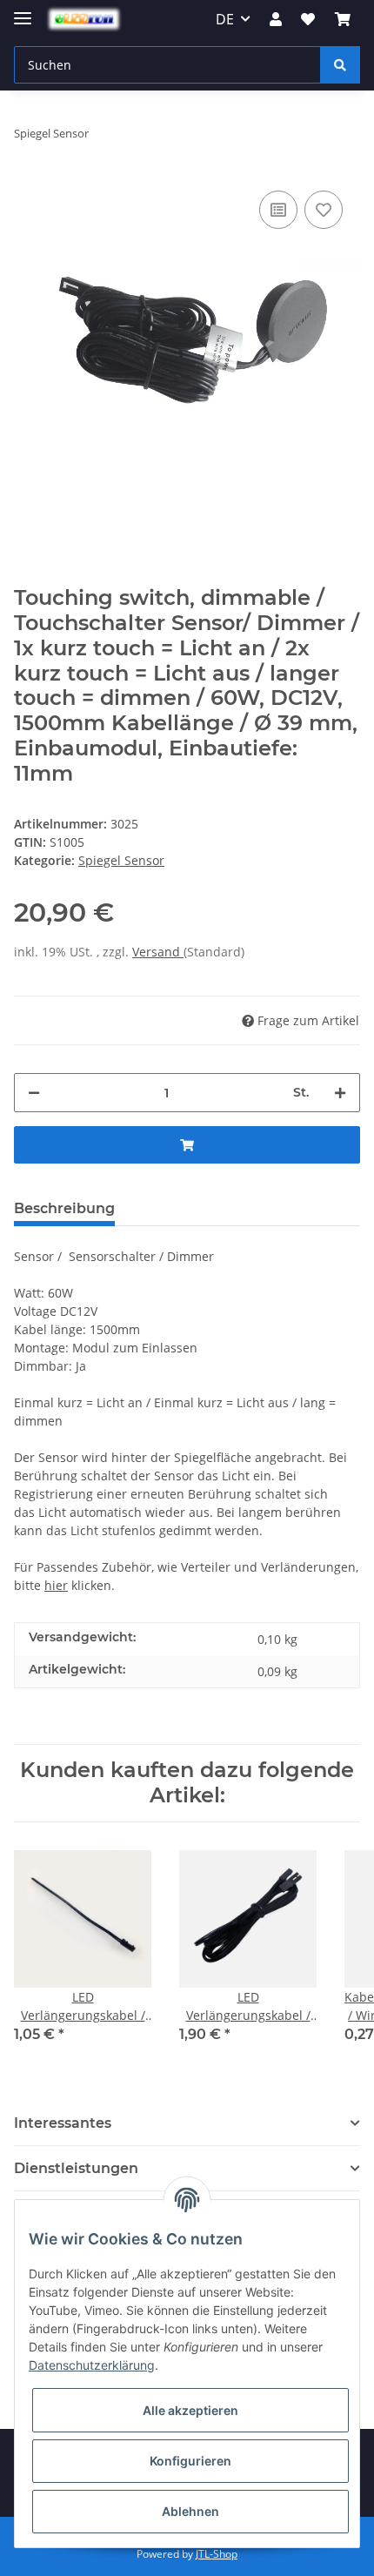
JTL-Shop (217, 2554)
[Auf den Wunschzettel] (324, 210)
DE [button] (225, 19)
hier (56, 1585)
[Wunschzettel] (308, 19)
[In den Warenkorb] (187, 1145)
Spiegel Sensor (121, 860)
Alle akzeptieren (190, 2410)
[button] (276, 19)
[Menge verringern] (34, 1093)
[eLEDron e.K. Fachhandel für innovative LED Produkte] (84, 20)
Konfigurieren (190, 2461)
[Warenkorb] (343, 19)
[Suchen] (340, 65)
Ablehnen (190, 2511)
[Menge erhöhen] (340, 1093)
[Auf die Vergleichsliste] (278, 210)
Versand (158, 952)
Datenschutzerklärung (92, 2365)
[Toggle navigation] (23, 11)
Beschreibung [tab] (64, 1208)
